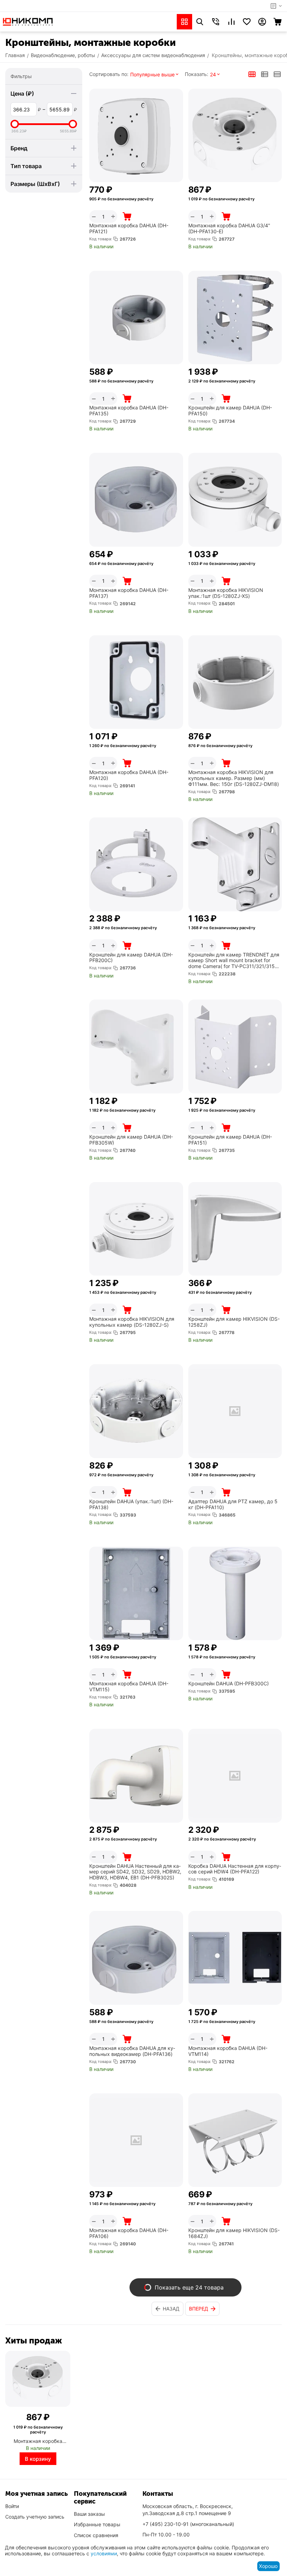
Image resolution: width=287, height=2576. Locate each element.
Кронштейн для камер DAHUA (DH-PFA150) (230, 411)
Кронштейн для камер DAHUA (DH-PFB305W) (131, 1140)
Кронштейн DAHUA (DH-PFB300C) (229, 1684)
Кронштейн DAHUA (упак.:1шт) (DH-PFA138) (131, 1504)
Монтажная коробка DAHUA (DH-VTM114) (228, 2051)
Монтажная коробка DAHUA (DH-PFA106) (129, 2233)
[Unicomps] (28, 21)
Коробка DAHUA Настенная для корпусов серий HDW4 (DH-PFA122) (235, 1869)
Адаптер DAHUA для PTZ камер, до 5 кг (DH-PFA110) (233, 1504)
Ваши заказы (89, 2514)
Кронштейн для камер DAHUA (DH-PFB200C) (131, 958)
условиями (104, 2553)
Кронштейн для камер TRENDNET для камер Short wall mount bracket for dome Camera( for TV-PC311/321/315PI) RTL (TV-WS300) (235, 961)
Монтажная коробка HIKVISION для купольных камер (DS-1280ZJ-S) (132, 1322)
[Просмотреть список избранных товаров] (247, 22)
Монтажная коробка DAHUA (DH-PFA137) (129, 593)
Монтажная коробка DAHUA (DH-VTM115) (129, 1687)
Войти (12, 2506)
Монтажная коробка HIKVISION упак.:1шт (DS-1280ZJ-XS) (226, 593)
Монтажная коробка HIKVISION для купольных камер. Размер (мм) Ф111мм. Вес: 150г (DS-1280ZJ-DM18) (234, 778)
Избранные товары (97, 2524)
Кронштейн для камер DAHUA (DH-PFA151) (230, 1140)
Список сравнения (96, 2535)
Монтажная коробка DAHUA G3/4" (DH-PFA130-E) (229, 229)
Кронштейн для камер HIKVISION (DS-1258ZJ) (234, 1322)
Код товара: (101, 239)
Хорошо (268, 2566)
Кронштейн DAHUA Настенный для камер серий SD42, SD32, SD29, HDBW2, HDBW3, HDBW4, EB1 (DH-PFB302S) (135, 1872)
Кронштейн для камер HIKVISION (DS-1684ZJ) (234, 2233)
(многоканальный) (188, 2524)
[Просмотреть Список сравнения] (231, 22)
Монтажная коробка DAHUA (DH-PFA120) (129, 775)
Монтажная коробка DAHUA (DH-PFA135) (129, 411)
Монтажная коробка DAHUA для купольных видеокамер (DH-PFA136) (132, 2051)
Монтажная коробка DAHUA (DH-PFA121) (129, 229)
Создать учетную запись (35, 2517)
